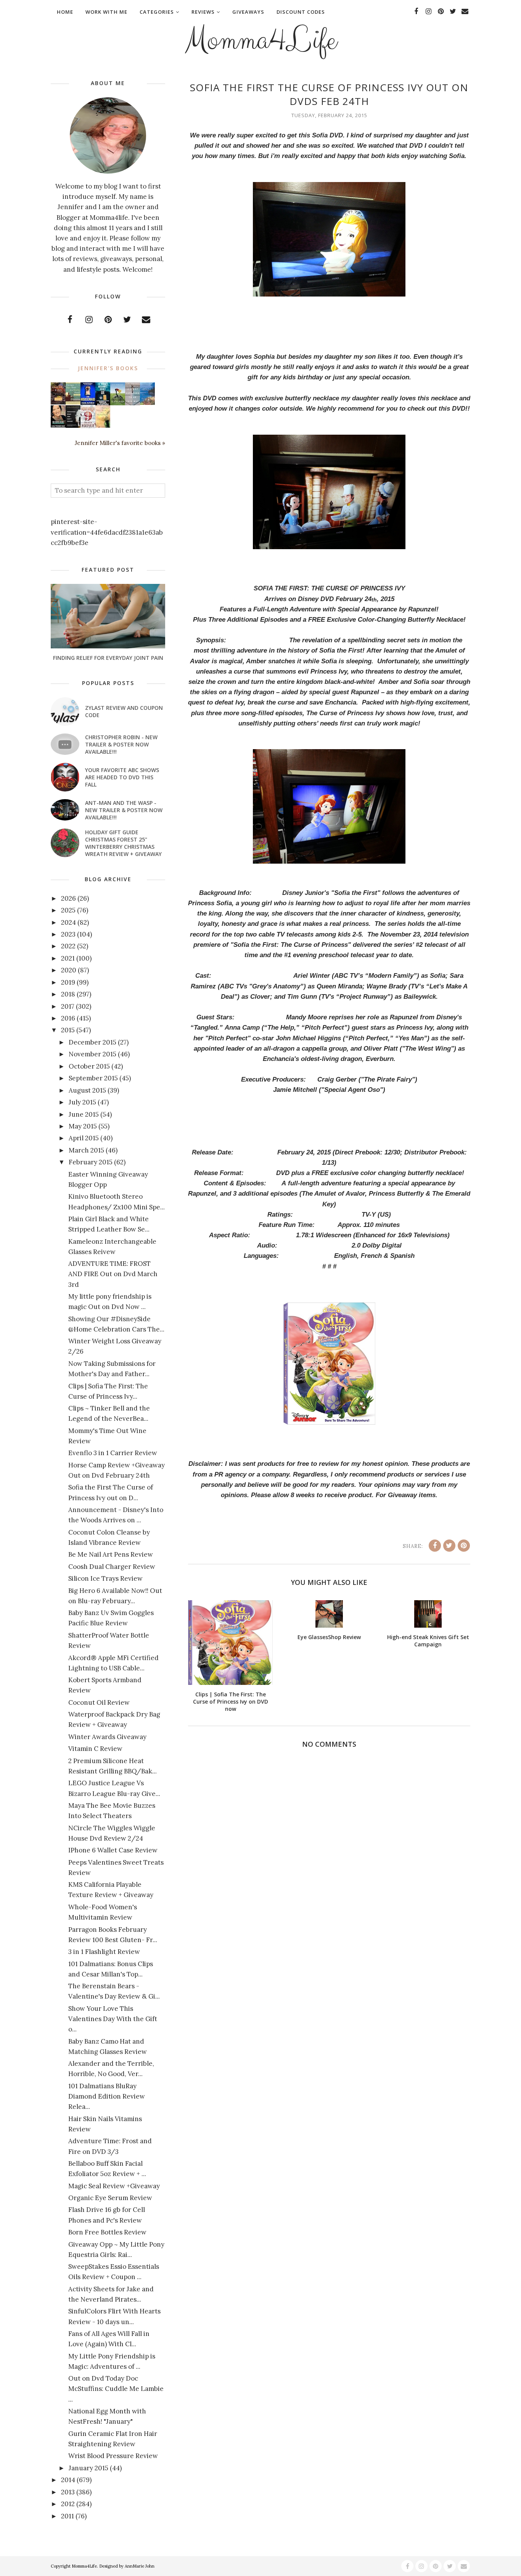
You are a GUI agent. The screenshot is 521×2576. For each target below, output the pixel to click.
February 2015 (91, 1162)
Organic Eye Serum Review (110, 2198)
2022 (68, 946)
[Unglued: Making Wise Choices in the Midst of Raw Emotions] (118, 403)
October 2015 (89, 1066)
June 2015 (84, 1114)
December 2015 (92, 1042)
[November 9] (88, 426)
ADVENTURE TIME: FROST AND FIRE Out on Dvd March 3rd (113, 1274)
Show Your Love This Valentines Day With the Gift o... (113, 2019)
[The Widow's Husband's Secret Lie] (103, 404)
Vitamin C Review (95, 1749)
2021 (68, 958)
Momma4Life (260, 40)
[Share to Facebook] (435, 1546)
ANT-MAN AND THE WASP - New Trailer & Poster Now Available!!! (124, 810)
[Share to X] (449, 1546)
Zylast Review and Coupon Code (124, 711)
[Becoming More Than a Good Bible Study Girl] (58, 425)
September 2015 (93, 1078)
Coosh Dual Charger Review (112, 1567)
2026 (68, 898)
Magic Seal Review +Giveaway (114, 2186)
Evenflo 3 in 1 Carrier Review (113, 1453)
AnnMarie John (140, 2566)
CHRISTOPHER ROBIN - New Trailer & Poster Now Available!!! (121, 744)
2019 (68, 982)
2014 (68, 2480)
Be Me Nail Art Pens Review (111, 1554)
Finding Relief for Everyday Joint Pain (108, 658)
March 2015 (86, 1150)
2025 (68, 910)
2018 (68, 994)
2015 (68, 1030)
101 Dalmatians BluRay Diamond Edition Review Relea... (107, 2096)
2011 (68, 2516)
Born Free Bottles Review (107, 2232)
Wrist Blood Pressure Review (113, 2456)
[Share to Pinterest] (464, 1546)
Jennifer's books (108, 368)
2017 (68, 1006)
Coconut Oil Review (99, 1702)
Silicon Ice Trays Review (105, 1578)
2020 (69, 970)
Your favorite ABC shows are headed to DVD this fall (122, 777)
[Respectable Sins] (58, 402)
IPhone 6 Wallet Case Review (113, 1850)
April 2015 (84, 1138)
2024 (68, 922)
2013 (68, 2492)
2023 (68, 934)
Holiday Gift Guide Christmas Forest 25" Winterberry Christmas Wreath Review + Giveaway (123, 843)
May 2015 (83, 1126)
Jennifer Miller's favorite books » (120, 443)
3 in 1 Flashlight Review (104, 1952)
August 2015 (87, 1090)
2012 (68, 2504)
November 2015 (92, 1054)
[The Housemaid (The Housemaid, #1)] (88, 403)
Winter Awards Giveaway (107, 1737)
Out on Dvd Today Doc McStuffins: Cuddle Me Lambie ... (116, 2389)
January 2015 (88, 2468)
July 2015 (82, 1102)
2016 (68, 1018)
